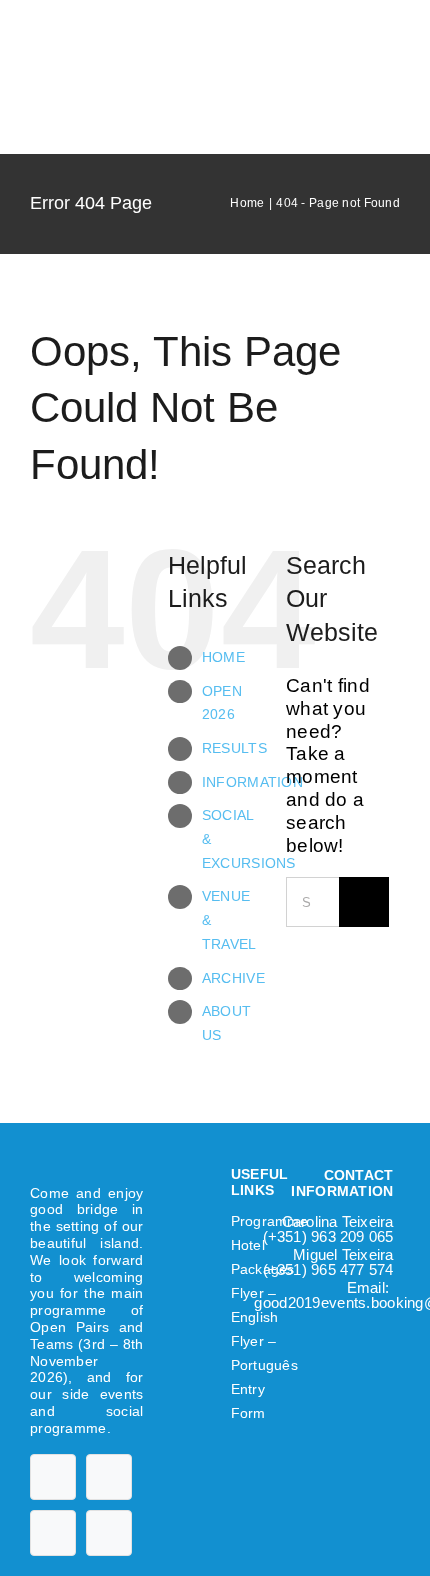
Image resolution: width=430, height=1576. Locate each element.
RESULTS (234, 748)
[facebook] (53, 1477)
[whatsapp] (109, 1533)
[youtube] (109, 1477)
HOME (223, 657)
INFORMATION (252, 782)
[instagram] (53, 1533)
